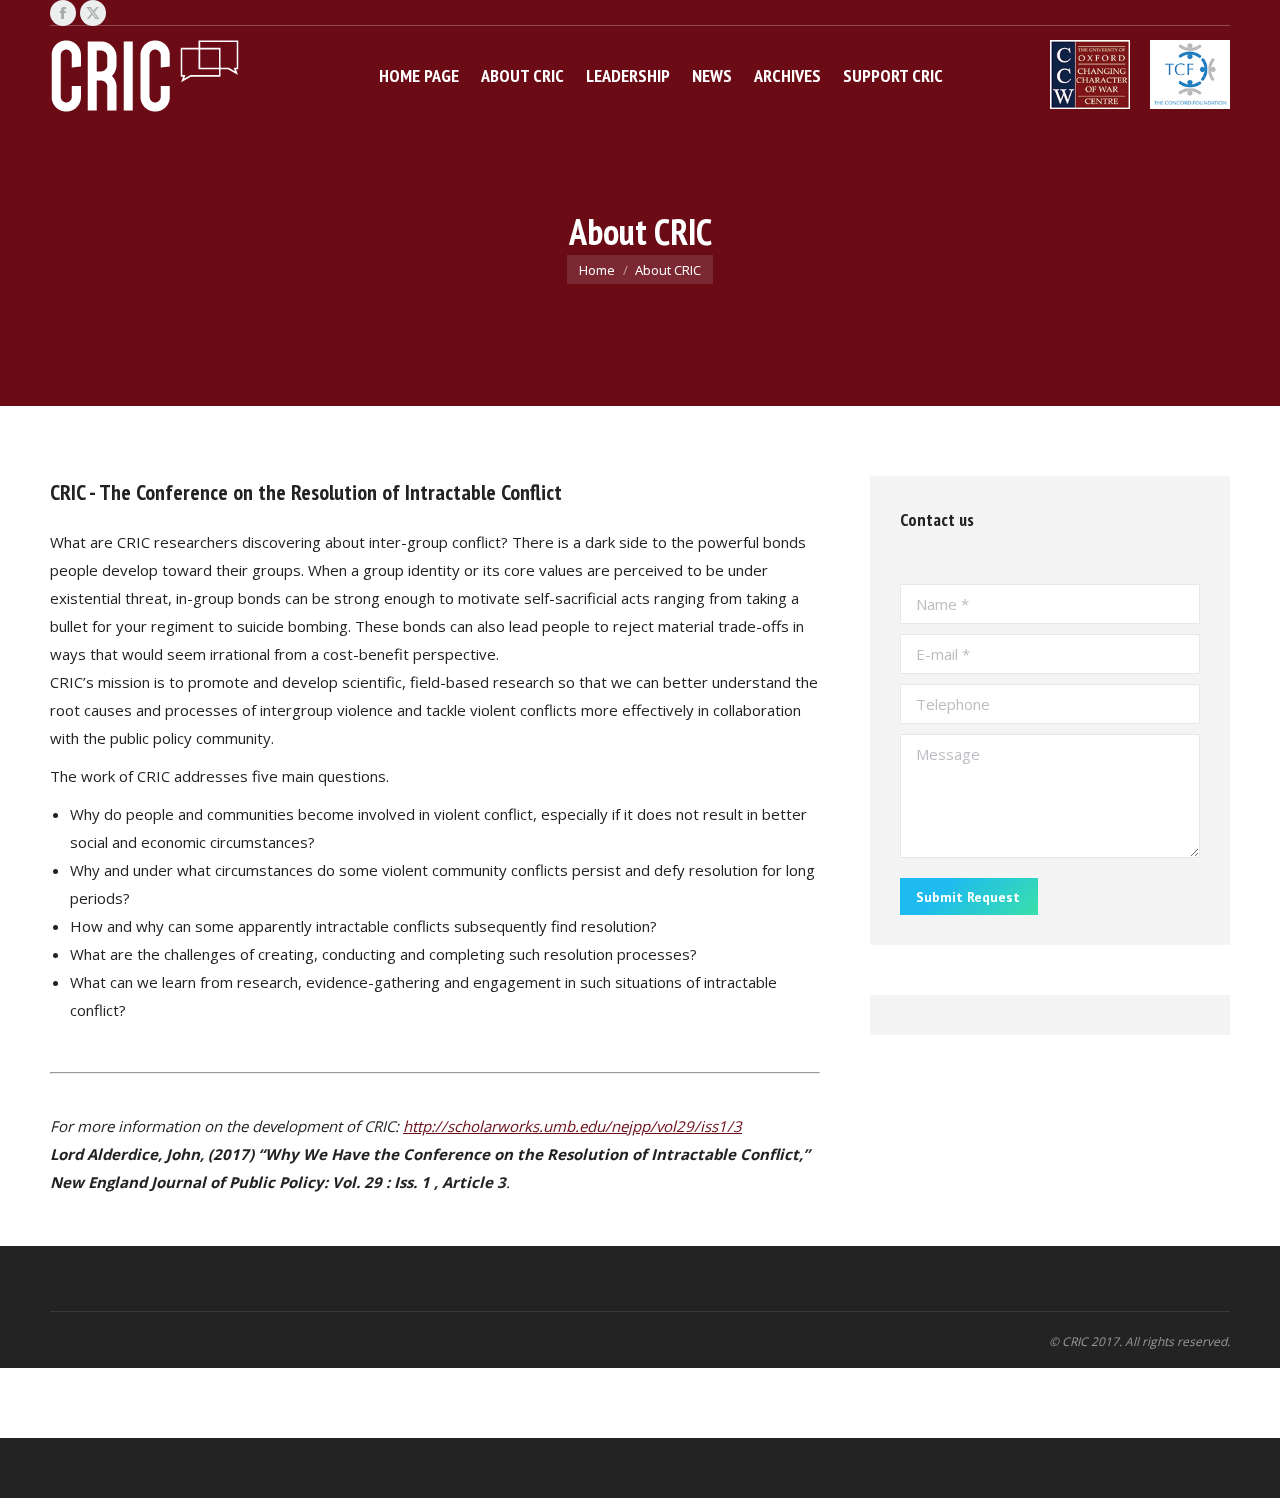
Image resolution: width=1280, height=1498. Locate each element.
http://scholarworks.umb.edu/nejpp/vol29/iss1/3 (572, 1126)
